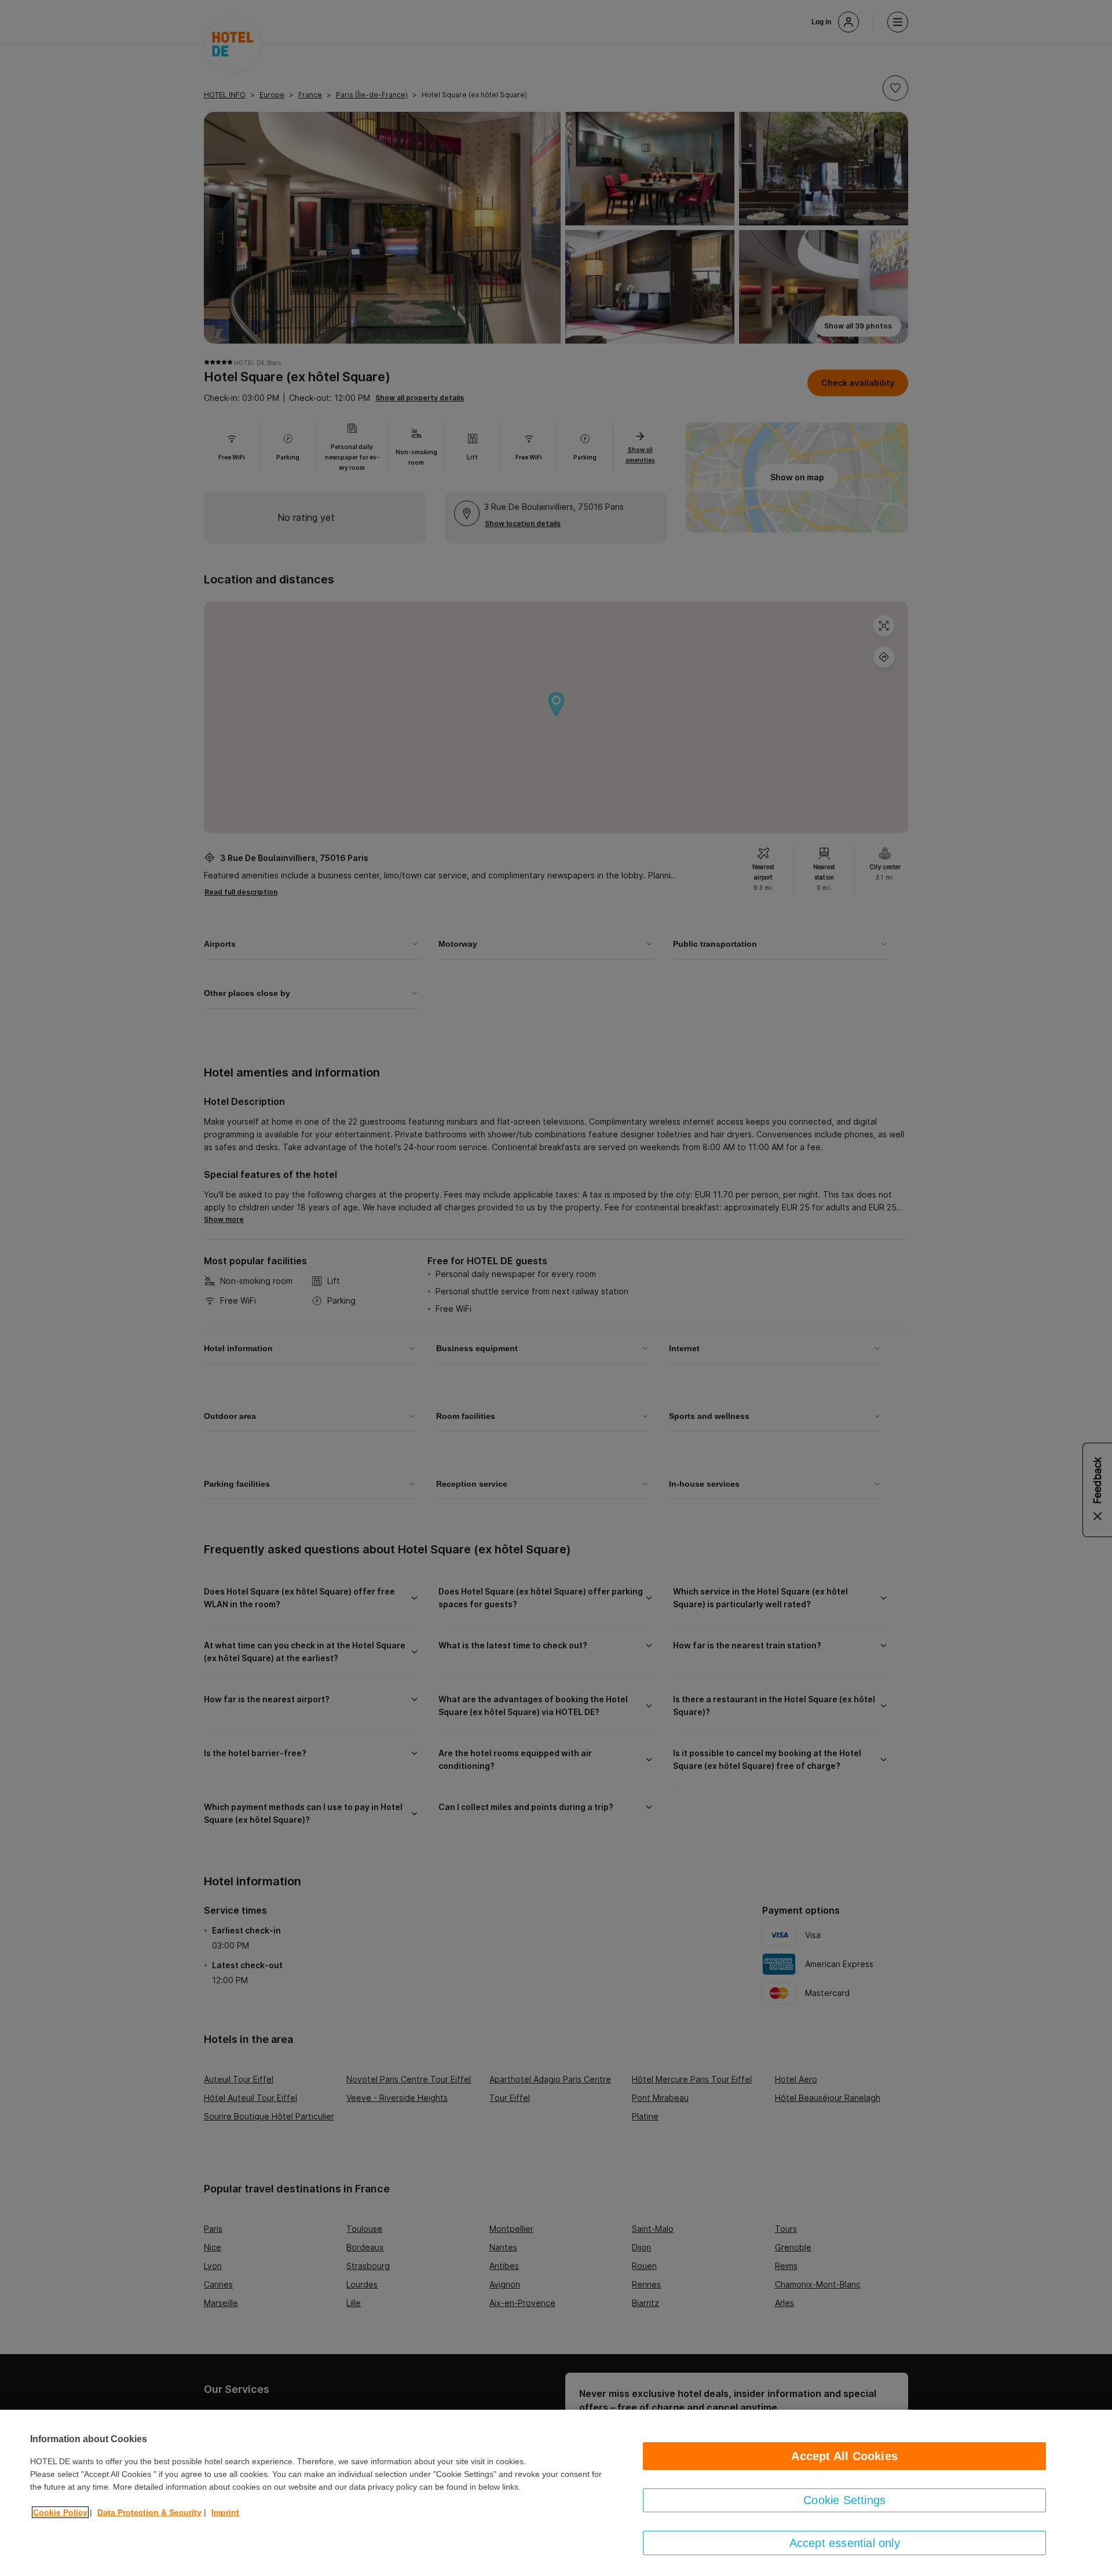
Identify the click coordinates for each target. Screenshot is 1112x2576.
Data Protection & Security (149, 2512)
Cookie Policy (60, 2512)
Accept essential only (845, 2543)
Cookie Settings (844, 2500)
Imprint (225, 2512)
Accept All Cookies (844, 2456)
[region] (556, 2493)
